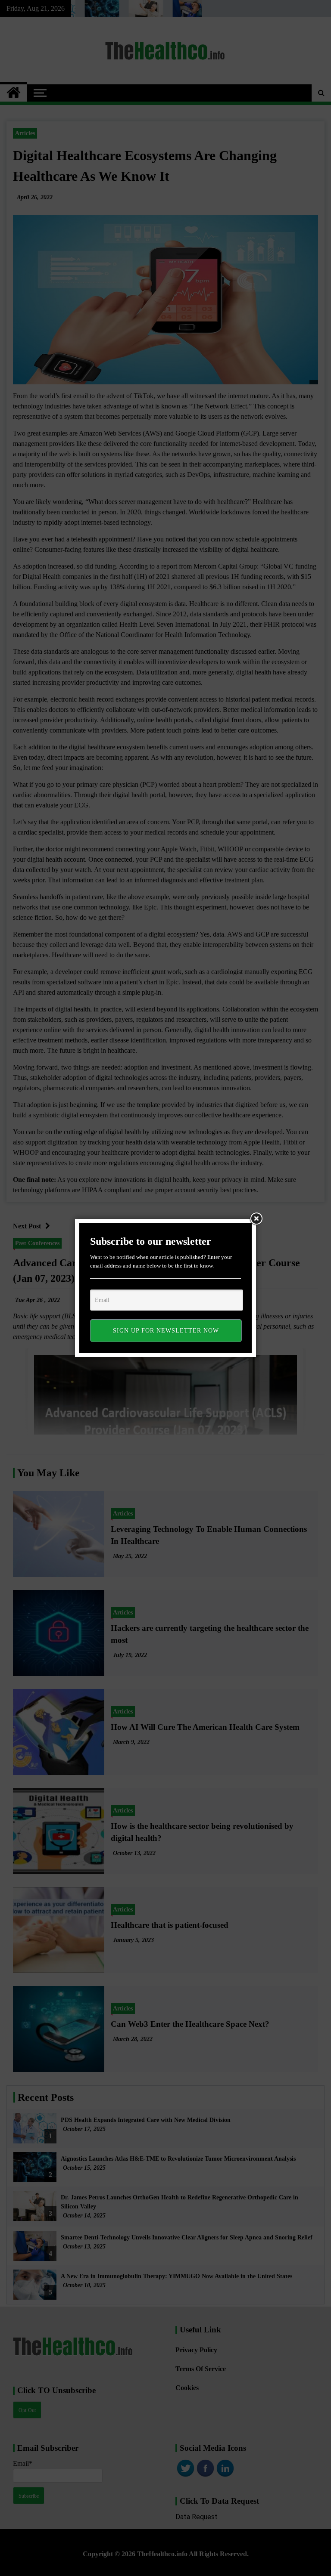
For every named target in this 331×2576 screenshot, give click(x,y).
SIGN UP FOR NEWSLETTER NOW (166, 1331)
